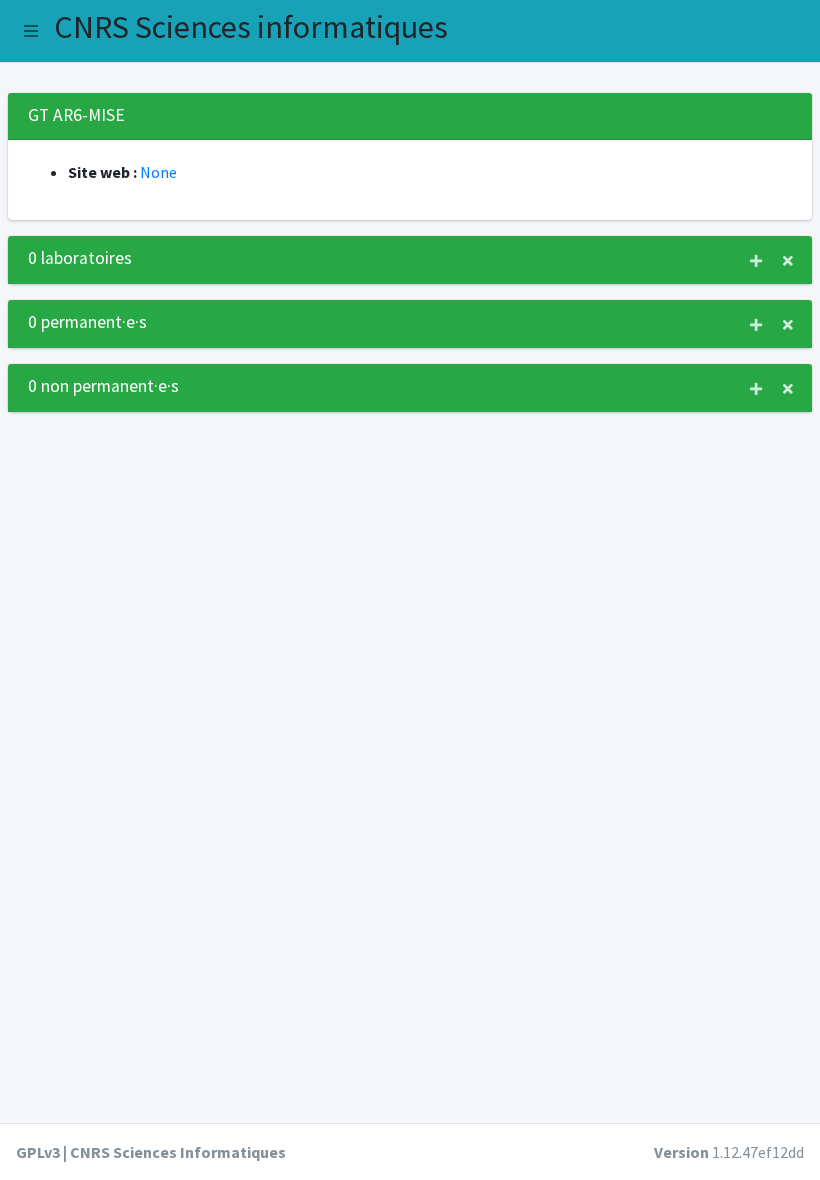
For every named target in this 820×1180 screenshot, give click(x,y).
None (158, 172)
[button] (31, 31)
